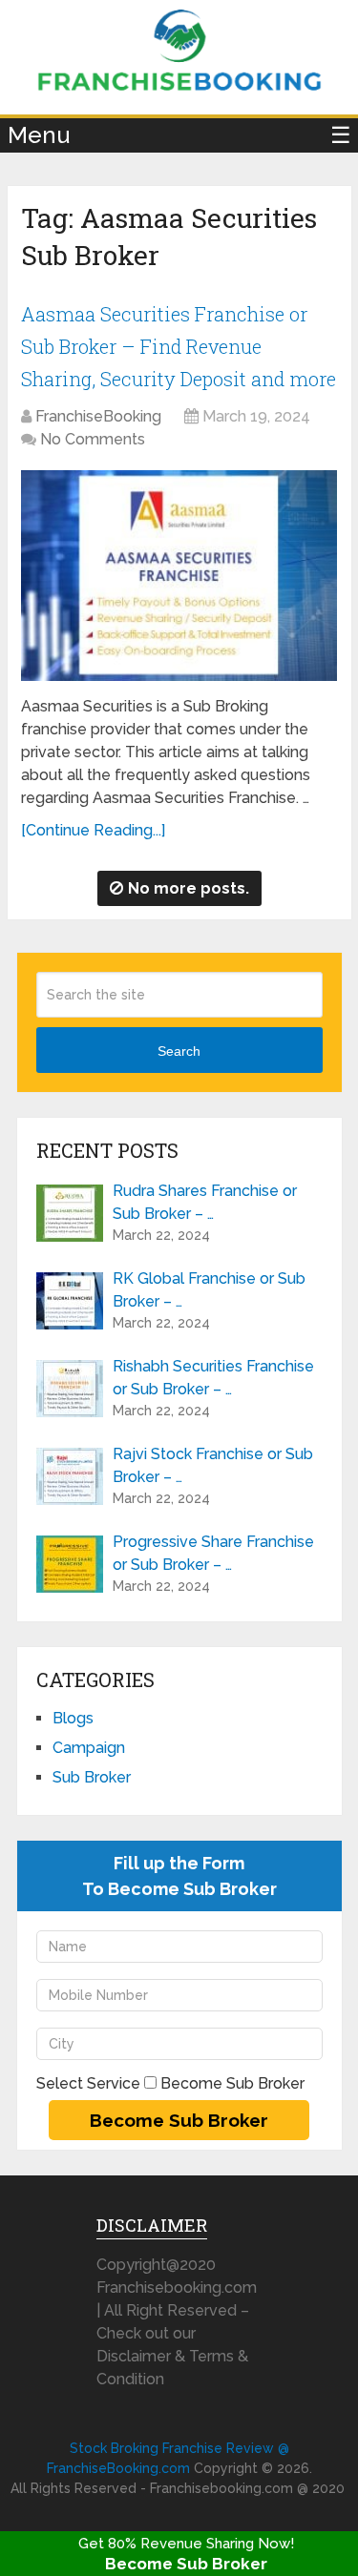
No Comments (93, 439)
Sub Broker (92, 1777)
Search (179, 1051)
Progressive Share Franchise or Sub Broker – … (213, 1553)
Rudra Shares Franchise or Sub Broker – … (205, 1202)
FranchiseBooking (98, 416)
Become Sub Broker (186, 2564)
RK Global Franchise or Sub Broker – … (209, 1290)
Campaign (89, 1748)
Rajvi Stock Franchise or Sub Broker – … (213, 1465)
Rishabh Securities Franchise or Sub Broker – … (213, 1378)
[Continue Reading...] (93, 830)
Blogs (73, 1718)
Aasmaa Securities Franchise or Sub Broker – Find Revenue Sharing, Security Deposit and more (179, 346)
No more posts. (189, 888)
